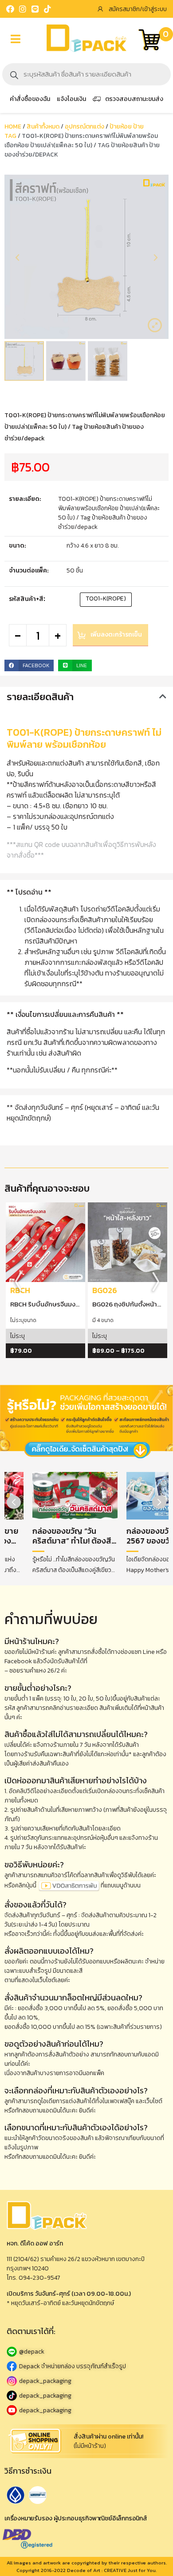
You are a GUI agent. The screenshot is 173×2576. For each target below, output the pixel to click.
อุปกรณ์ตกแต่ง (85, 127)
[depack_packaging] (86, 2381)
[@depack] (86, 2352)
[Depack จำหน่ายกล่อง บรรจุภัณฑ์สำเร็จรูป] (86, 2366)
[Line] (35, 9)
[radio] (106, 600)
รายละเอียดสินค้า (40, 697)
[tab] (86, 697)
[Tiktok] (47, 9)
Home (13, 127)
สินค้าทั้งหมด (43, 127)
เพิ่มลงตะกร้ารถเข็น (116, 635)
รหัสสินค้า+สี (26, 599)
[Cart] (149, 41)
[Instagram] (23, 9)
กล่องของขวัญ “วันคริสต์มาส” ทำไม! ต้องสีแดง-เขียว (72, 1541)
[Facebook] (10, 9)
